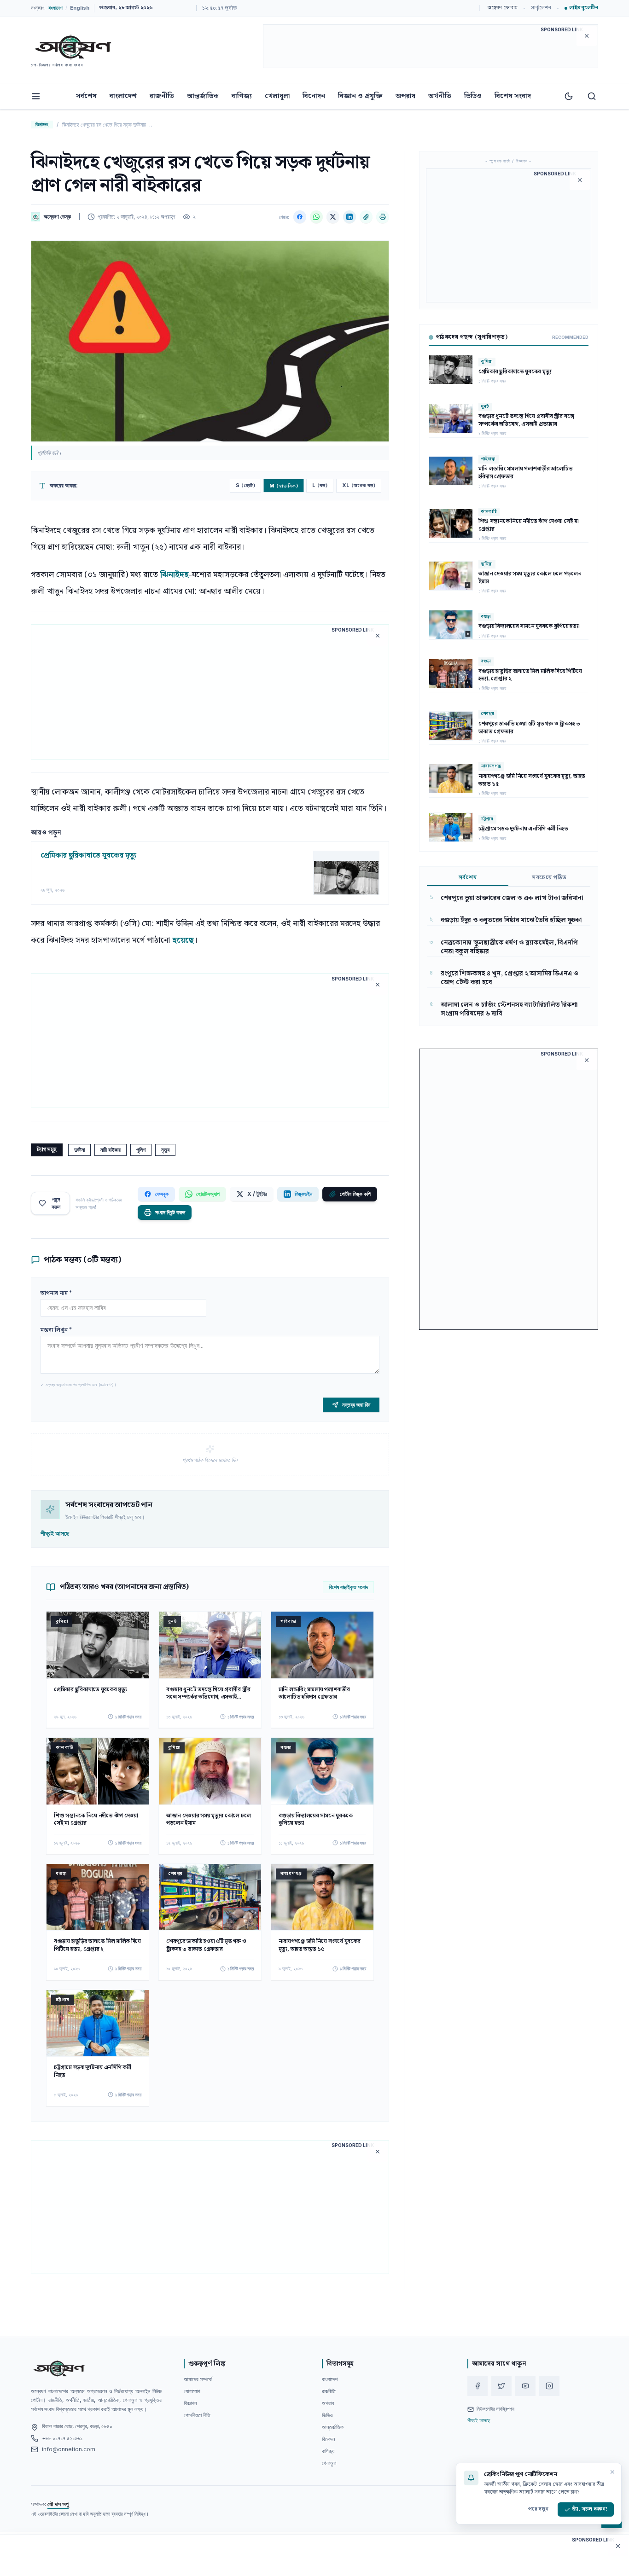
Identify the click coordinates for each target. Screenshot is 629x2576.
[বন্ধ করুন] (612, 2472)
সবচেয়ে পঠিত (549, 878)
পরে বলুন (538, 2509)
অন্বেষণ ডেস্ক (57, 217)
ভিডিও (473, 96)
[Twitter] (501, 2386)
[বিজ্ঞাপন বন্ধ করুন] (587, 36)
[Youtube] (525, 2386)
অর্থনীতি (440, 96)
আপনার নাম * (56, 1293)
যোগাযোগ (192, 2391)
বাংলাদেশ (123, 96)
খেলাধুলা (277, 96)
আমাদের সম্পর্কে (198, 2379)
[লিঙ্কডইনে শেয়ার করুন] (349, 217)
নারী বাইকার (111, 1150)
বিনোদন (314, 96)
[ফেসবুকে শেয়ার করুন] (300, 217)
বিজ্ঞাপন (190, 2403)
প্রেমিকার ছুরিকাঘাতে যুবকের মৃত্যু (88, 856)
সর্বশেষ (86, 96)
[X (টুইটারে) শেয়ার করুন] (333, 217)
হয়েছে (183, 940)
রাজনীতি (162, 96)
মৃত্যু (165, 1150)
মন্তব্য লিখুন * (56, 1330)
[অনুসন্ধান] (592, 96)
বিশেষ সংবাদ (513, 96)
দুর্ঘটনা (79, 1150)
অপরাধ (405, 96)
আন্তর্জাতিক (203, 96)
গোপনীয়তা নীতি (197, 2415)
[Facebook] (478, 2386)
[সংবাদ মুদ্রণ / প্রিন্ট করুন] (383, 217)
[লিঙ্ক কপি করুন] (366, 217)
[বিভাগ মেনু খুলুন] (36, 96)
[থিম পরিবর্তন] (569, 96)
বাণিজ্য (242, 96)
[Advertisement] (431, 48)
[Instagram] (549, 2386)
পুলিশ (141, 1150)
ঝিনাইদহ (42, 124)
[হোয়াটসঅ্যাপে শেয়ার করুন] (316, 217)
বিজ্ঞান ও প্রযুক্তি (360, 96)
